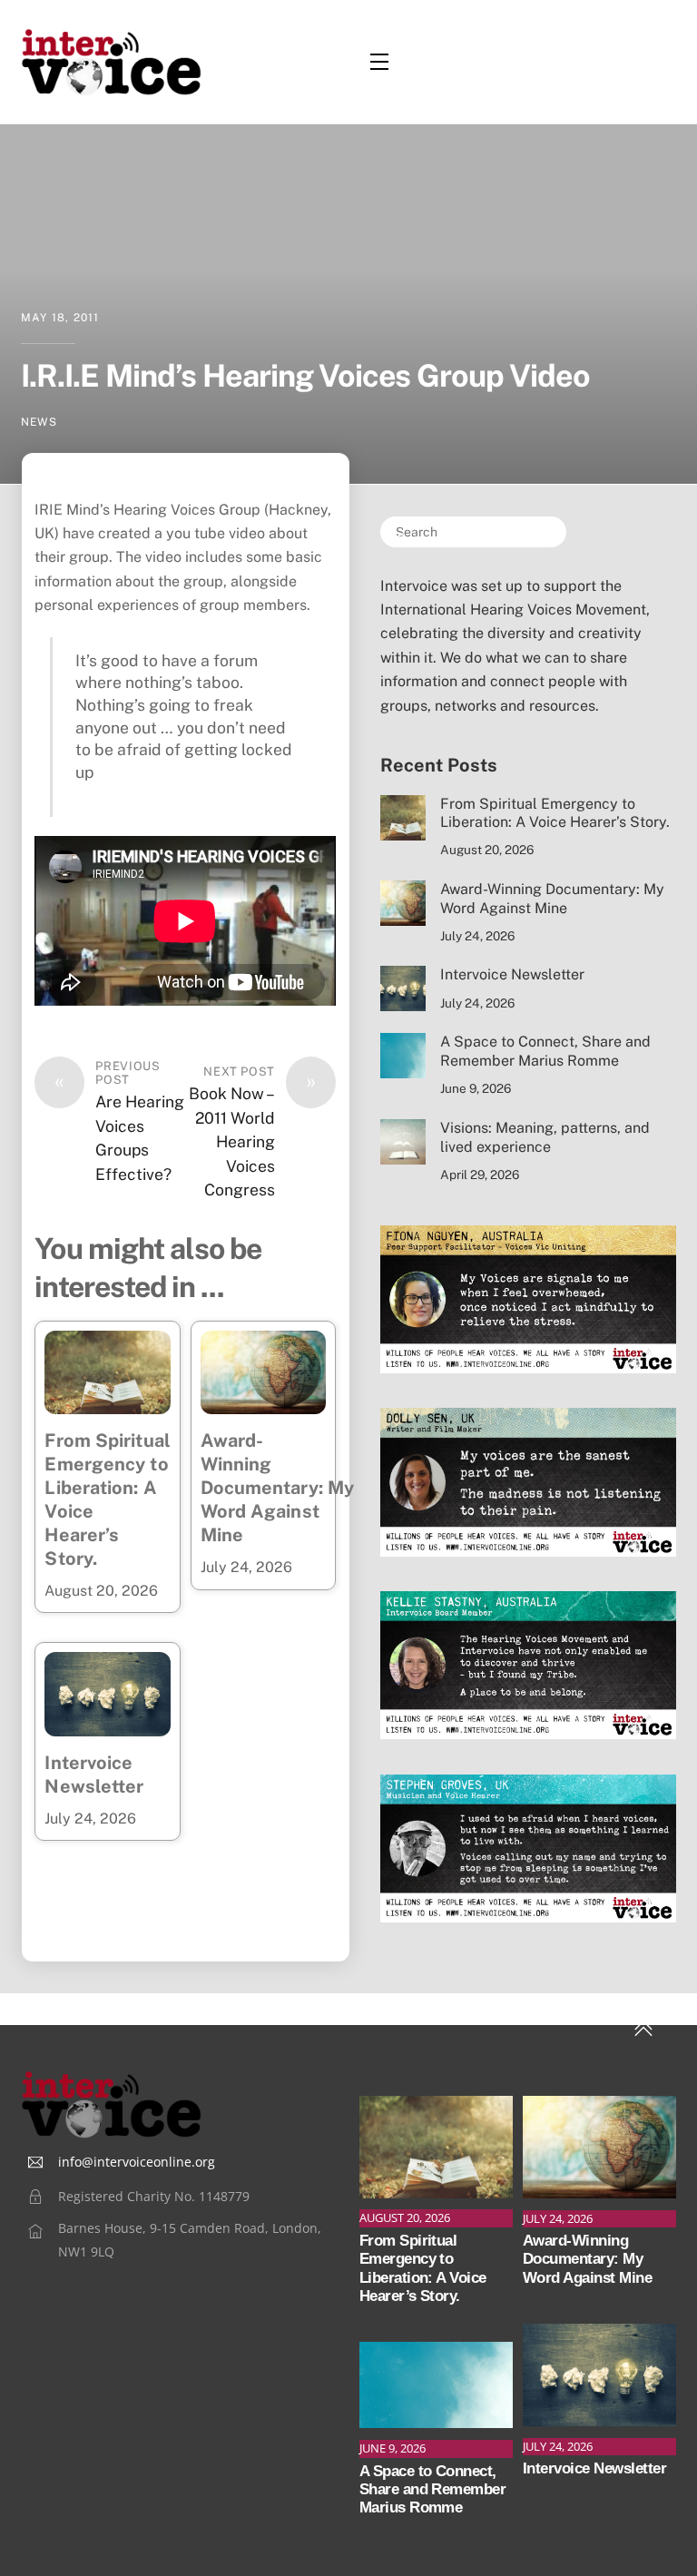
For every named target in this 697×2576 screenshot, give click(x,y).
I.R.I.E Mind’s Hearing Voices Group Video (305, 376)
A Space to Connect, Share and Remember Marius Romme (545, 1051)
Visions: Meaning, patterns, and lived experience (545, 1137)
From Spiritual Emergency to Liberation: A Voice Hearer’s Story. (557, 813)
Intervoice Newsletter (512, 974)
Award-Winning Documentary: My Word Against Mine (278, 1488)
